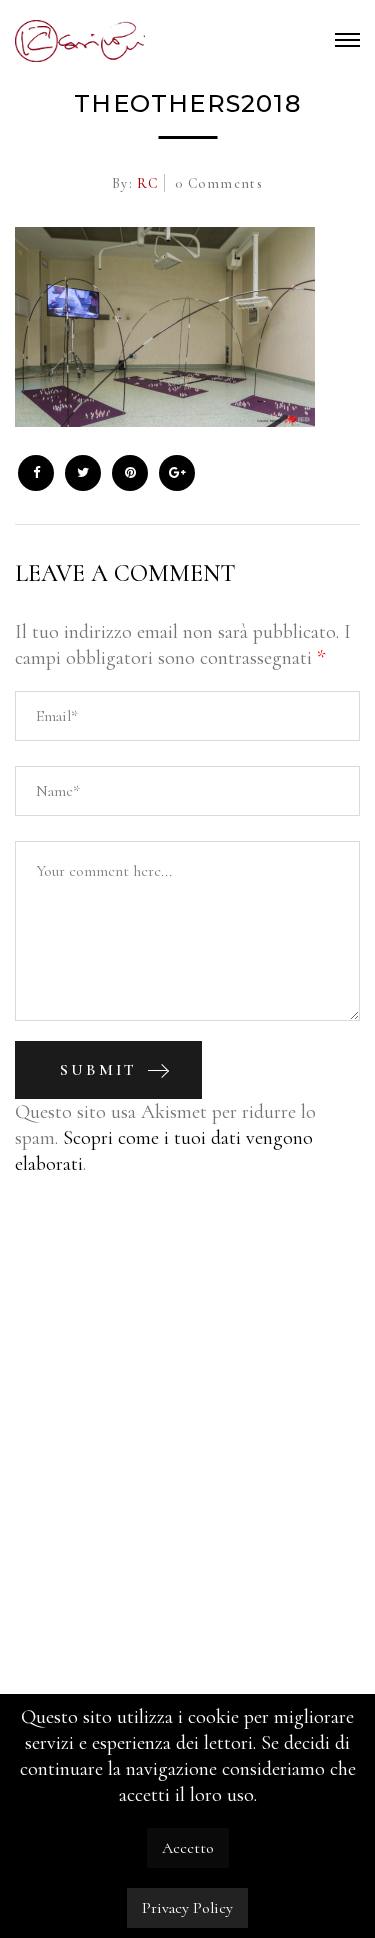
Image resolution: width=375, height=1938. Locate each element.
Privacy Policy (187, 1908)
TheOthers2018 (187, 103)
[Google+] (177, 473)
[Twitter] (83, 473)
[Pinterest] (130, 473)
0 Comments (219, 183)
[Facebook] (36, 473)
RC (145, 183)
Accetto (188, 1848)
